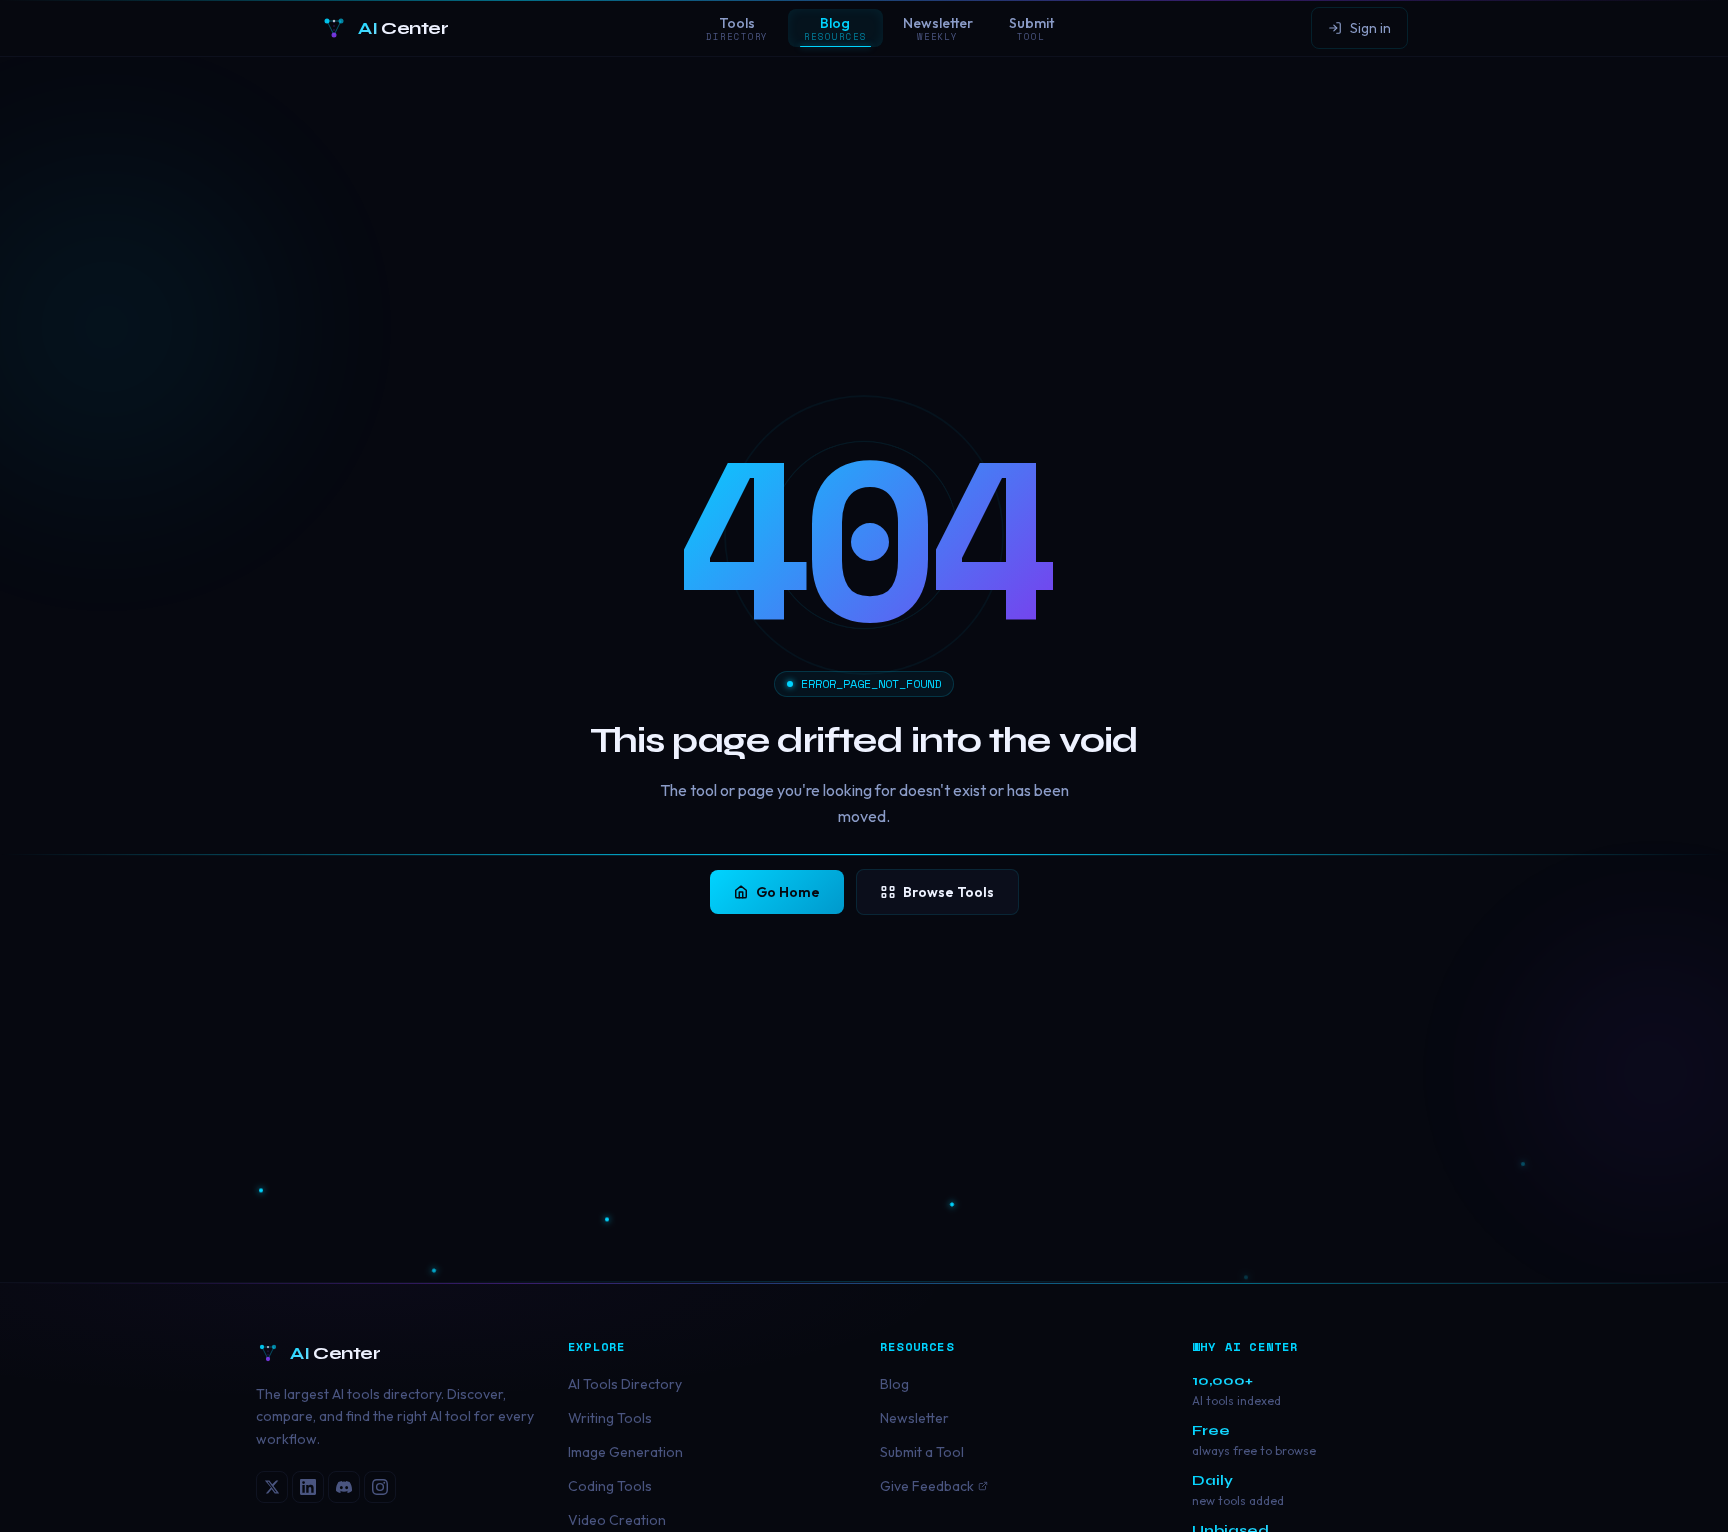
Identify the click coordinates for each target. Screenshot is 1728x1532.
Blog (894, 1384)
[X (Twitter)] (272, 1487)
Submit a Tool (922, 1452)
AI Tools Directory (625, 1384)
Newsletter (914, 1418)
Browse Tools (948, 892)
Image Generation (625, 1452)
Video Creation (617, 1520)
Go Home (788, 892)
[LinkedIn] (308, 1487)
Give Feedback (927, 1486)
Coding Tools (610, 1486)
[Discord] (344, 1487)
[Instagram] (380, 1487)
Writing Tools (610, 1418)
